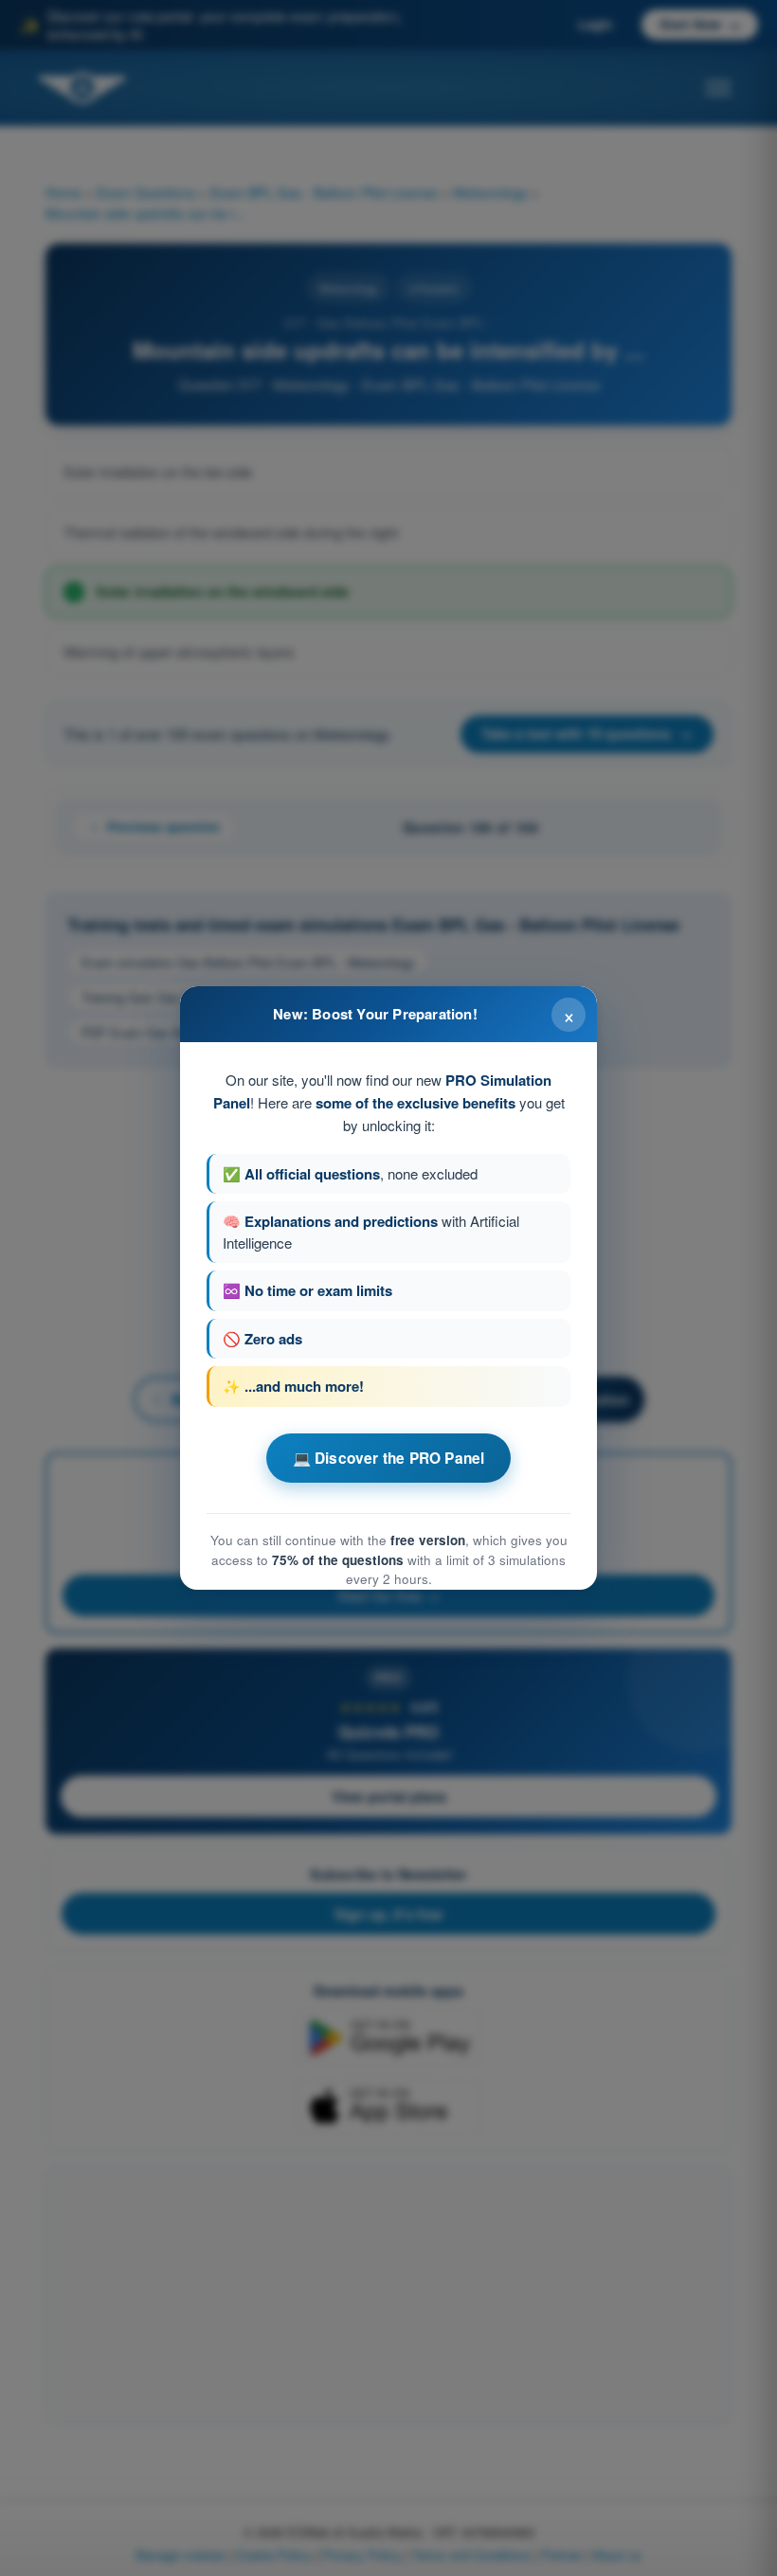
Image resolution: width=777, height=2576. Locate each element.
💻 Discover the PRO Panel (389, 1458)
